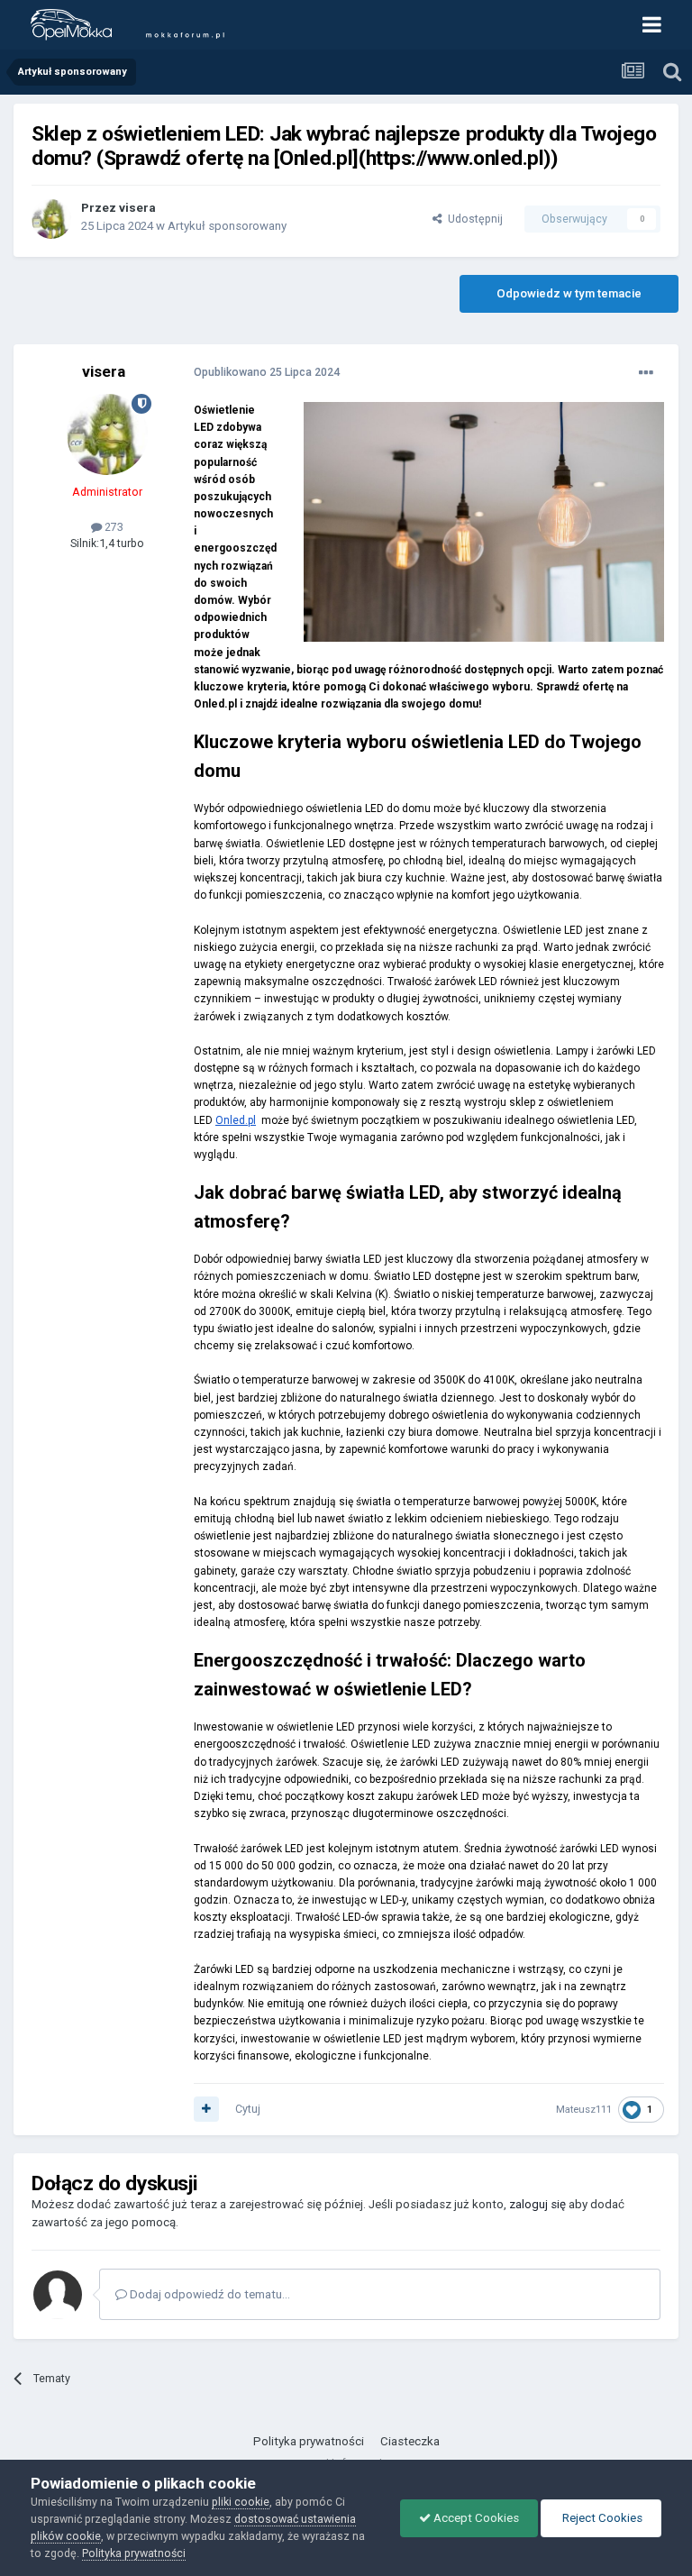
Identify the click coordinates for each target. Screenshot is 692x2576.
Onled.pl (236, 1120)
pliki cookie (241, 2502)
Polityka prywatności (309, 2441)
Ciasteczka (410, 2441)
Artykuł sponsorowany (227, 226)
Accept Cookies (475, 2518)
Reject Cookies (601, 2518)
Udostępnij (473, 219)
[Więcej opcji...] (646, 373)
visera (137, 208)
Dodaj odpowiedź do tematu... (209, 2294)
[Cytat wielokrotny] (206, 2109)
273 (113, 527)
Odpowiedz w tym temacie (569, 293)
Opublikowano (267, 372)
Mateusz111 (584, 2109)
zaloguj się (537, 2204)
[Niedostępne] (484, 522)
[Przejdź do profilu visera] (51, 219)
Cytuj (248, 2109)
